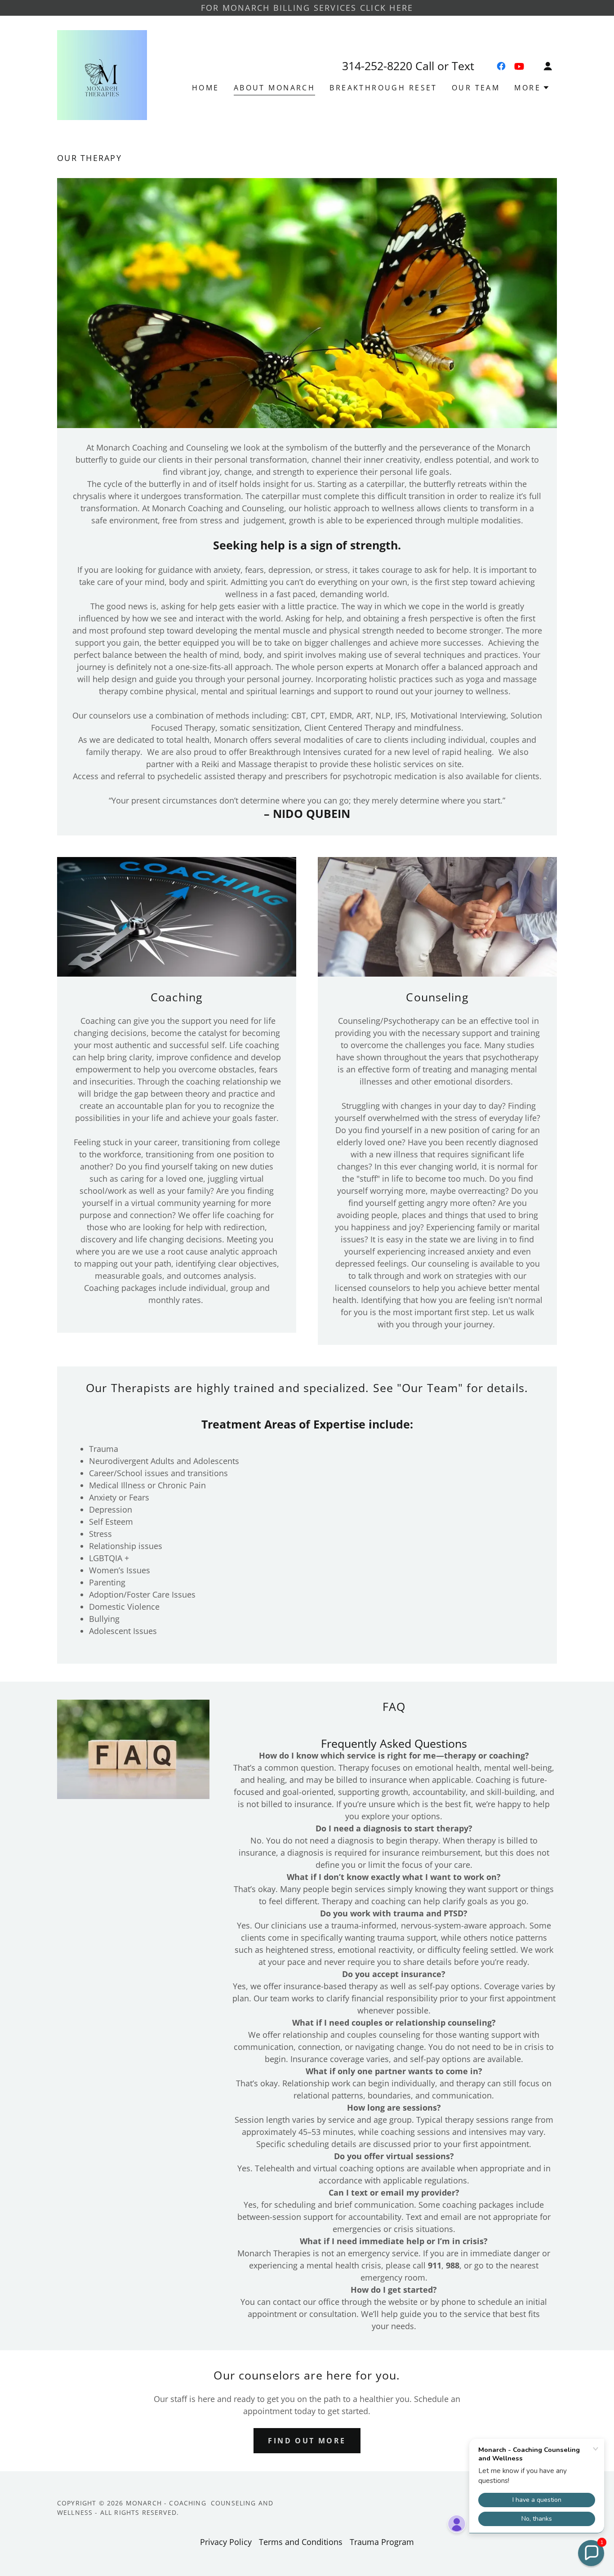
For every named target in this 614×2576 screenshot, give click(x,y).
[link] (102, 74)
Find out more (307, 2441)
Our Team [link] (476, 88)
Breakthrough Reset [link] (383, 88)
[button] (548, 66)
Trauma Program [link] (382, 2542)
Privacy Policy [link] (226, 2542)
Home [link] (206, 88)
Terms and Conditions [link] (301, 2542)
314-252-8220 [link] (377, 66)
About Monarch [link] (275, 88)
